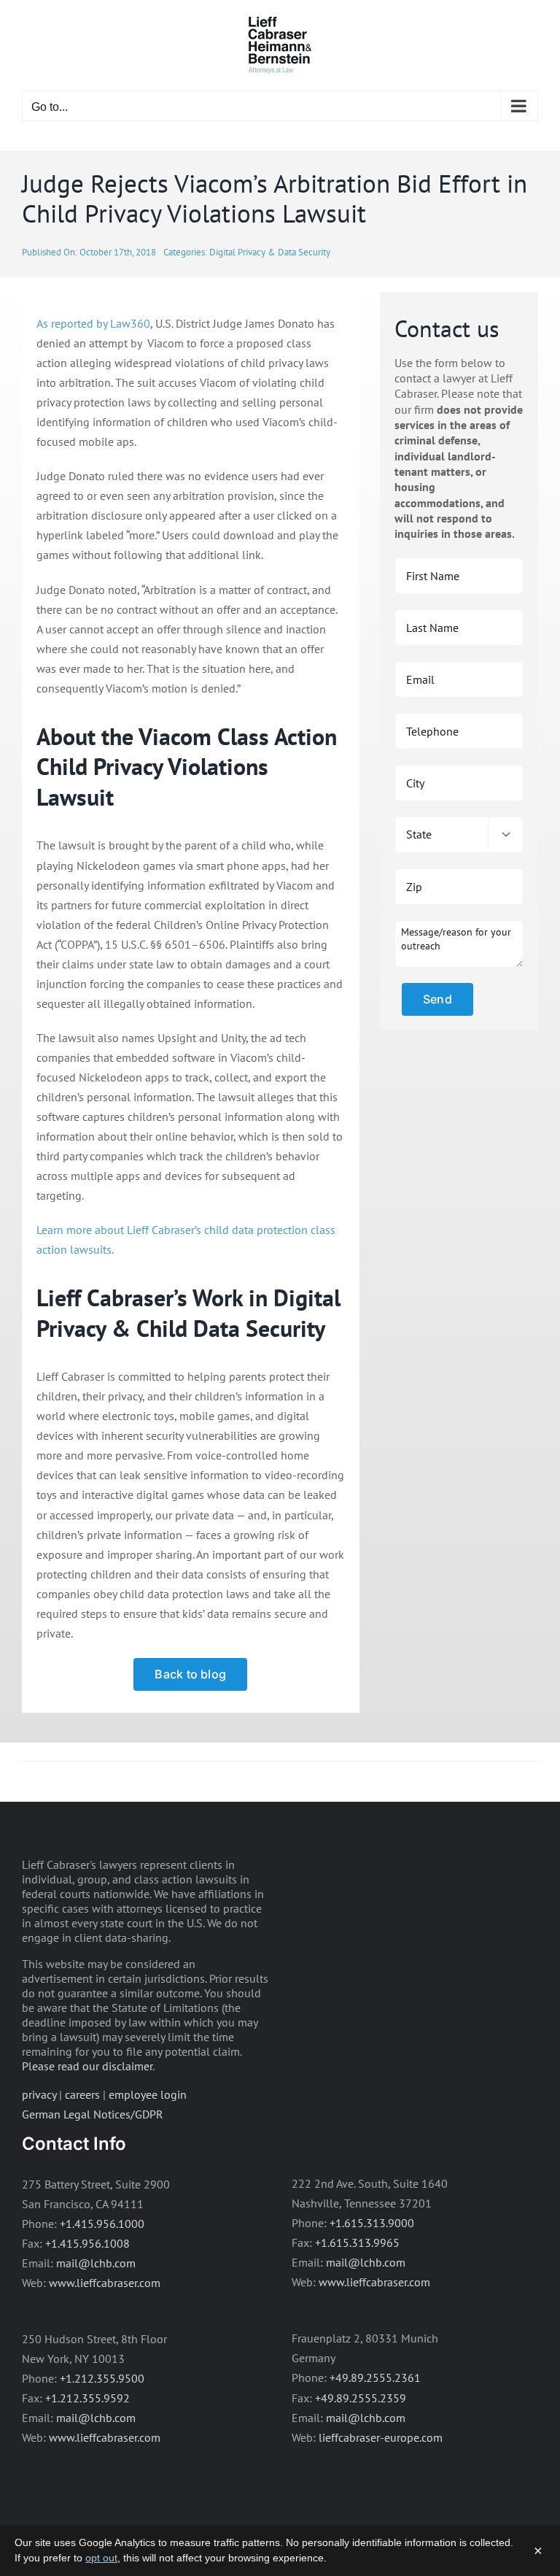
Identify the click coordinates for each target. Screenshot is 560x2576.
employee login (148, 2094)
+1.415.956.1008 (87, 2243)
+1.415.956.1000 (102, 2224)
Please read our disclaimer (87, 2066)
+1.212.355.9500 (102, 2378)
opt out (101, 2558)
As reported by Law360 (93, 323)
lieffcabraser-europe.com (381, 2437)
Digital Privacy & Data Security (270, 252)
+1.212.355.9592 (87, 2398)
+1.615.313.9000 (372, 2223)
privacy (39, 2094)
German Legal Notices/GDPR (93, 2114)
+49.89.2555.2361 (375, 2378)
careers (82, 2094)
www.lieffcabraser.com (105, 2283)
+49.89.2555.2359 (361, 2398)
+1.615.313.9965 (357, 2243)
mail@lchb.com (96, 2263)
